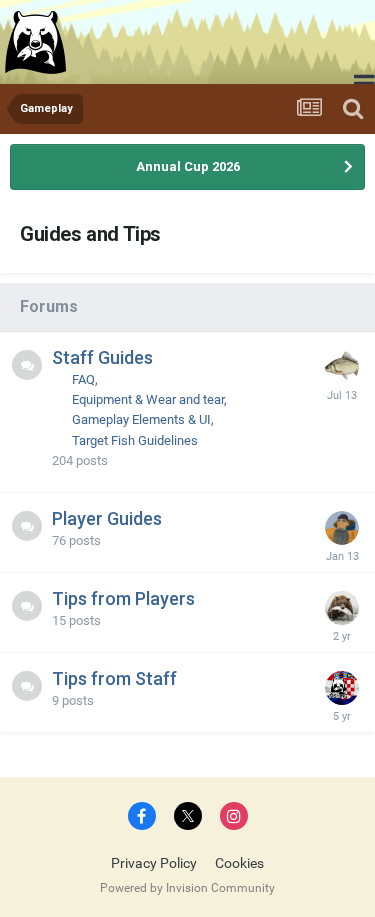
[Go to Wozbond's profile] (342, 528)
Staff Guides (102, 357)
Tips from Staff (114, 678)
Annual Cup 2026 (188, 166)
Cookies (239, 863)
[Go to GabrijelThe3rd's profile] (342, 688)
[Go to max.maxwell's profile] (342, 367)
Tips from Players (123, 598)
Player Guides (107, 518)
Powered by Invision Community (187, 888)
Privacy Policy (154, 863)
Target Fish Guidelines (135, 440)
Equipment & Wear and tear (148, 399)
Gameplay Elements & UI (141, 419)
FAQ (83, 379)
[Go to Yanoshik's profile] (342, 608)
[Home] (38, 42)
